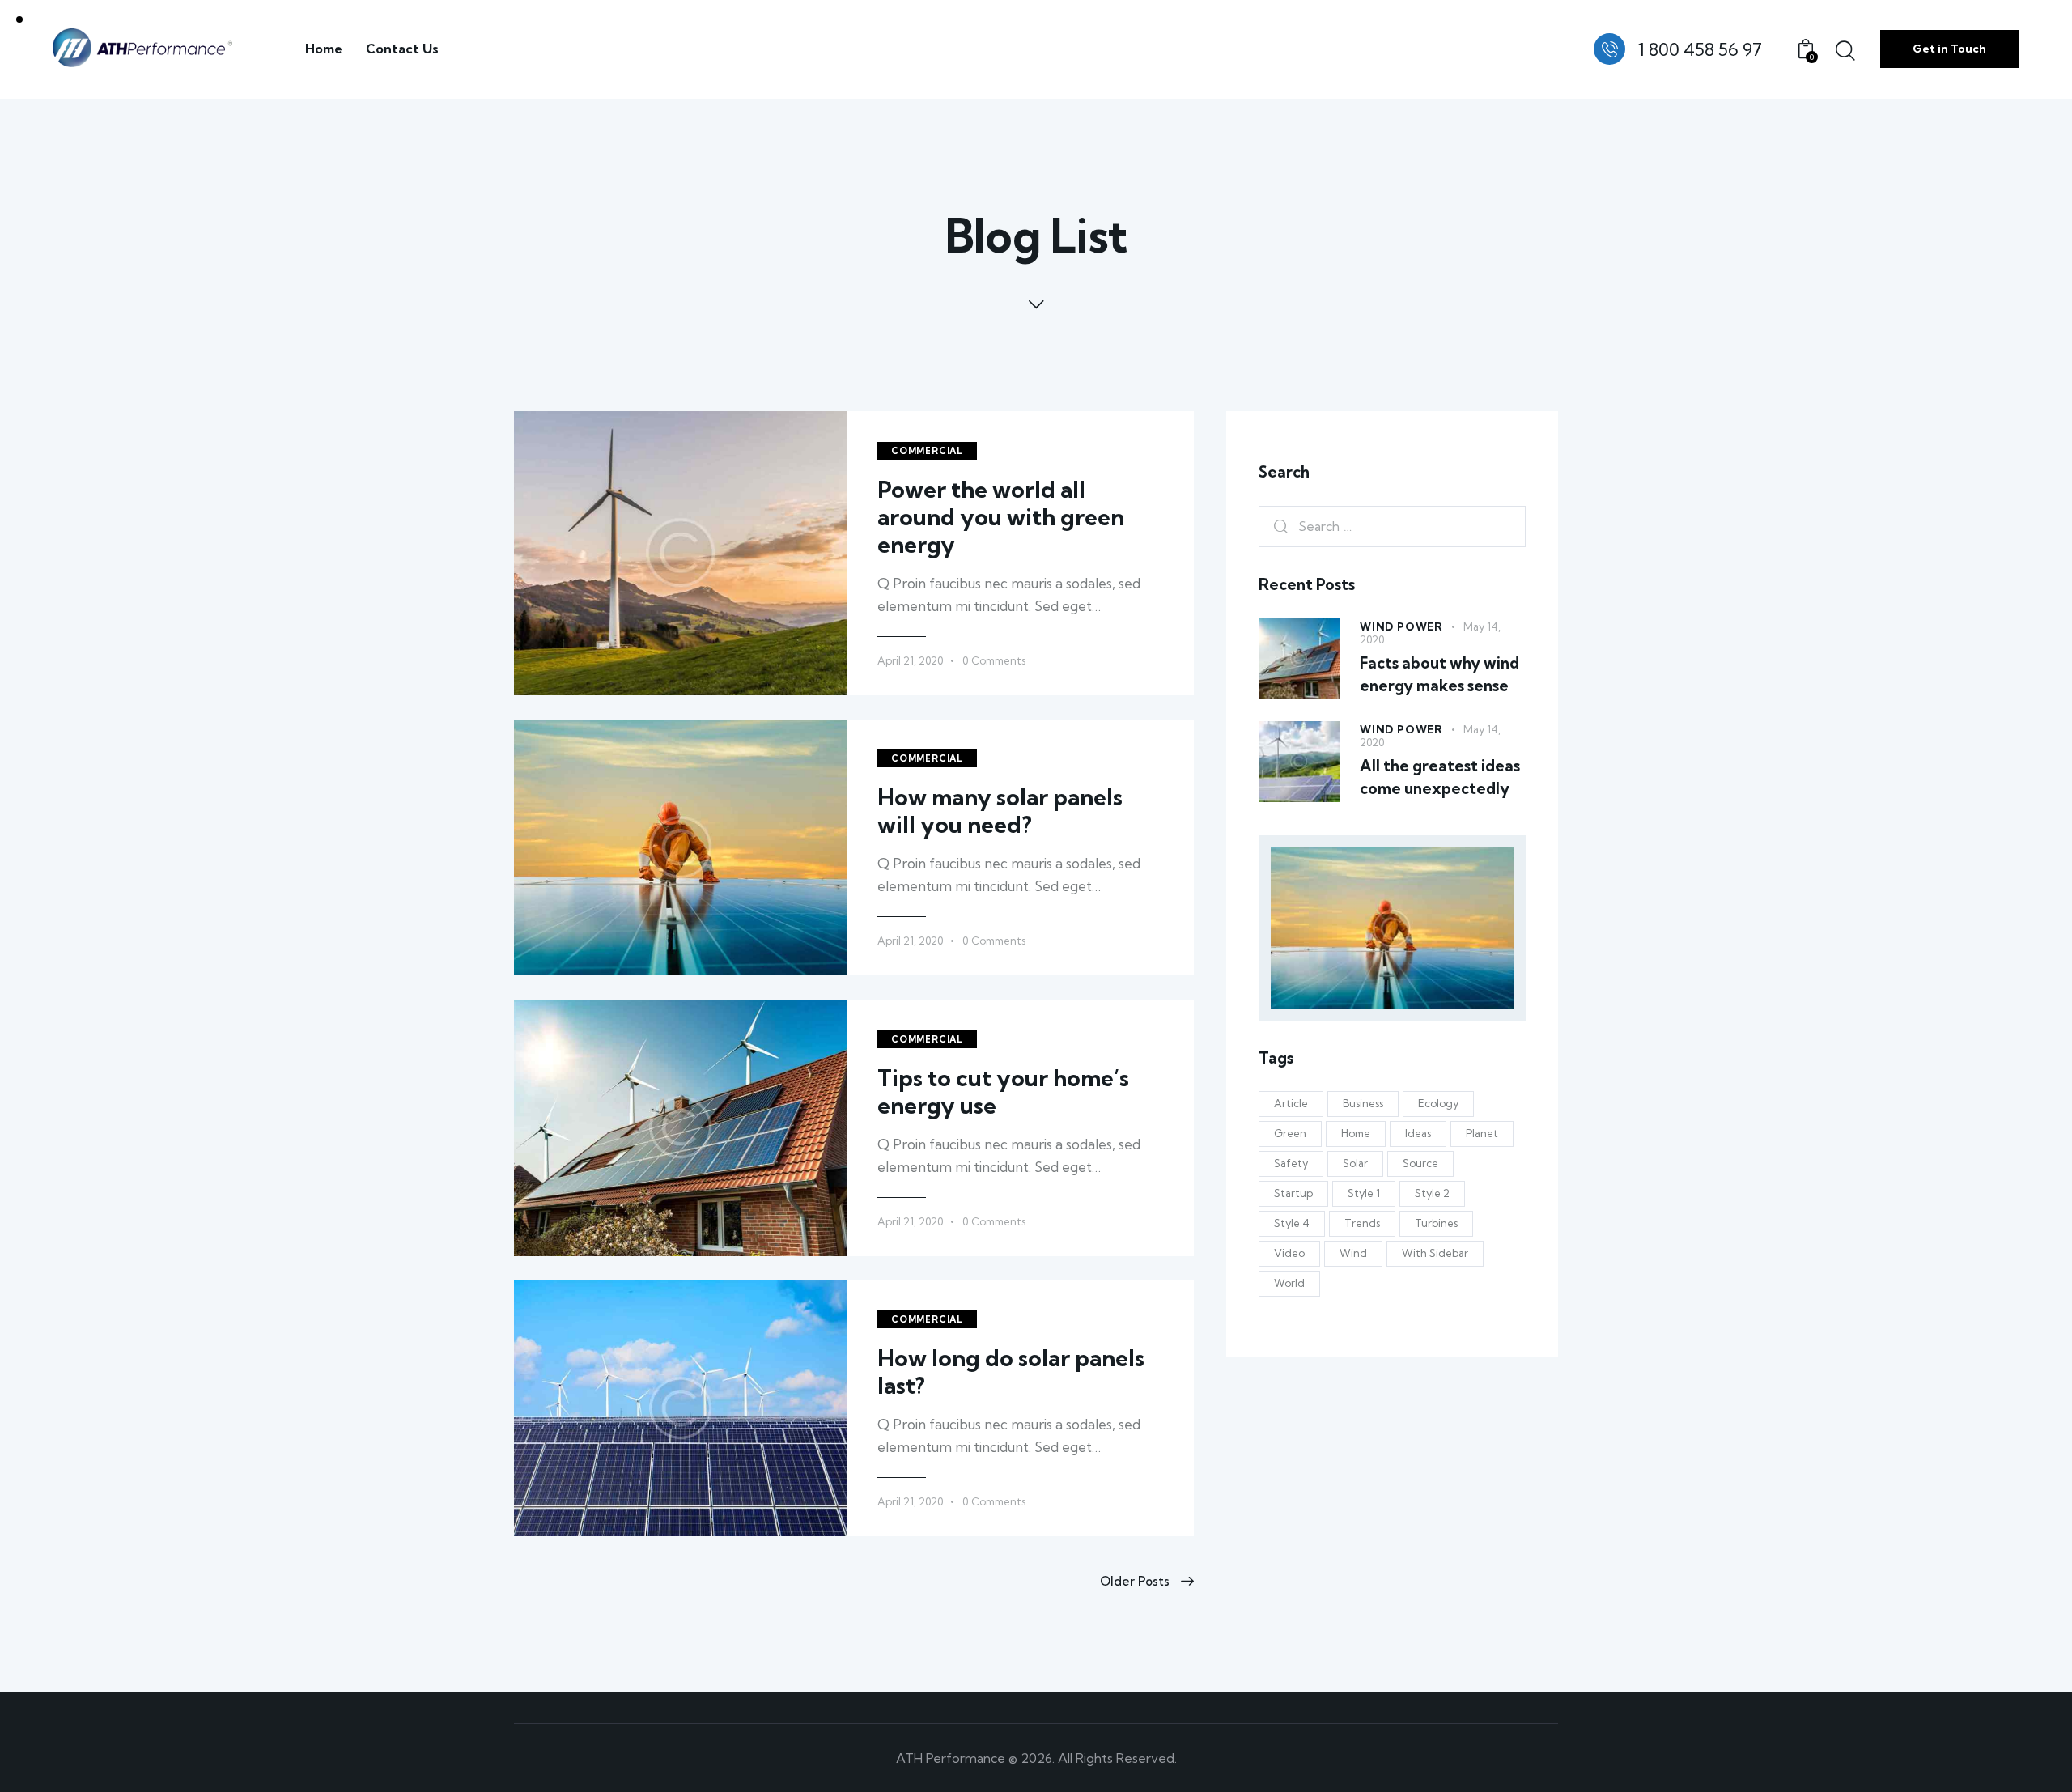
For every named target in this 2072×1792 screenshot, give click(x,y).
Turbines (1436, 1224)
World (1289, 1284)
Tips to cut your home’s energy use (1003, 1092)
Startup (1293, 1194)
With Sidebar (1435, 1254)
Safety (1291, 1164)
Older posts (1135, 1581)
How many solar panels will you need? (1000, 811)
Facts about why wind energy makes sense (1439, 674)
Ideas (1418, 1134)
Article (1291, 1104)
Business (1363, 1104)
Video (1289, 1254)
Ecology (1438, 1104)
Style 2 (1432, 1194)
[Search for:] (1392, 527)
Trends (1362, 1224)
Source (1420, 1164)
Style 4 (1292, 1224)
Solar (1355, 1164)
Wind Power (1401, 626)
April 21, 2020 (910, 660)
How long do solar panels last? (1011, 1372)
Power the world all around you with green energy (1001, 517)
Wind (1353, 1254)
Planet (1482, 1134)
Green (1290, 1134)
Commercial (927, 451)
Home (1356, 1134)
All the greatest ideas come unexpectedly (1440, 778)
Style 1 (1364, 1194)
